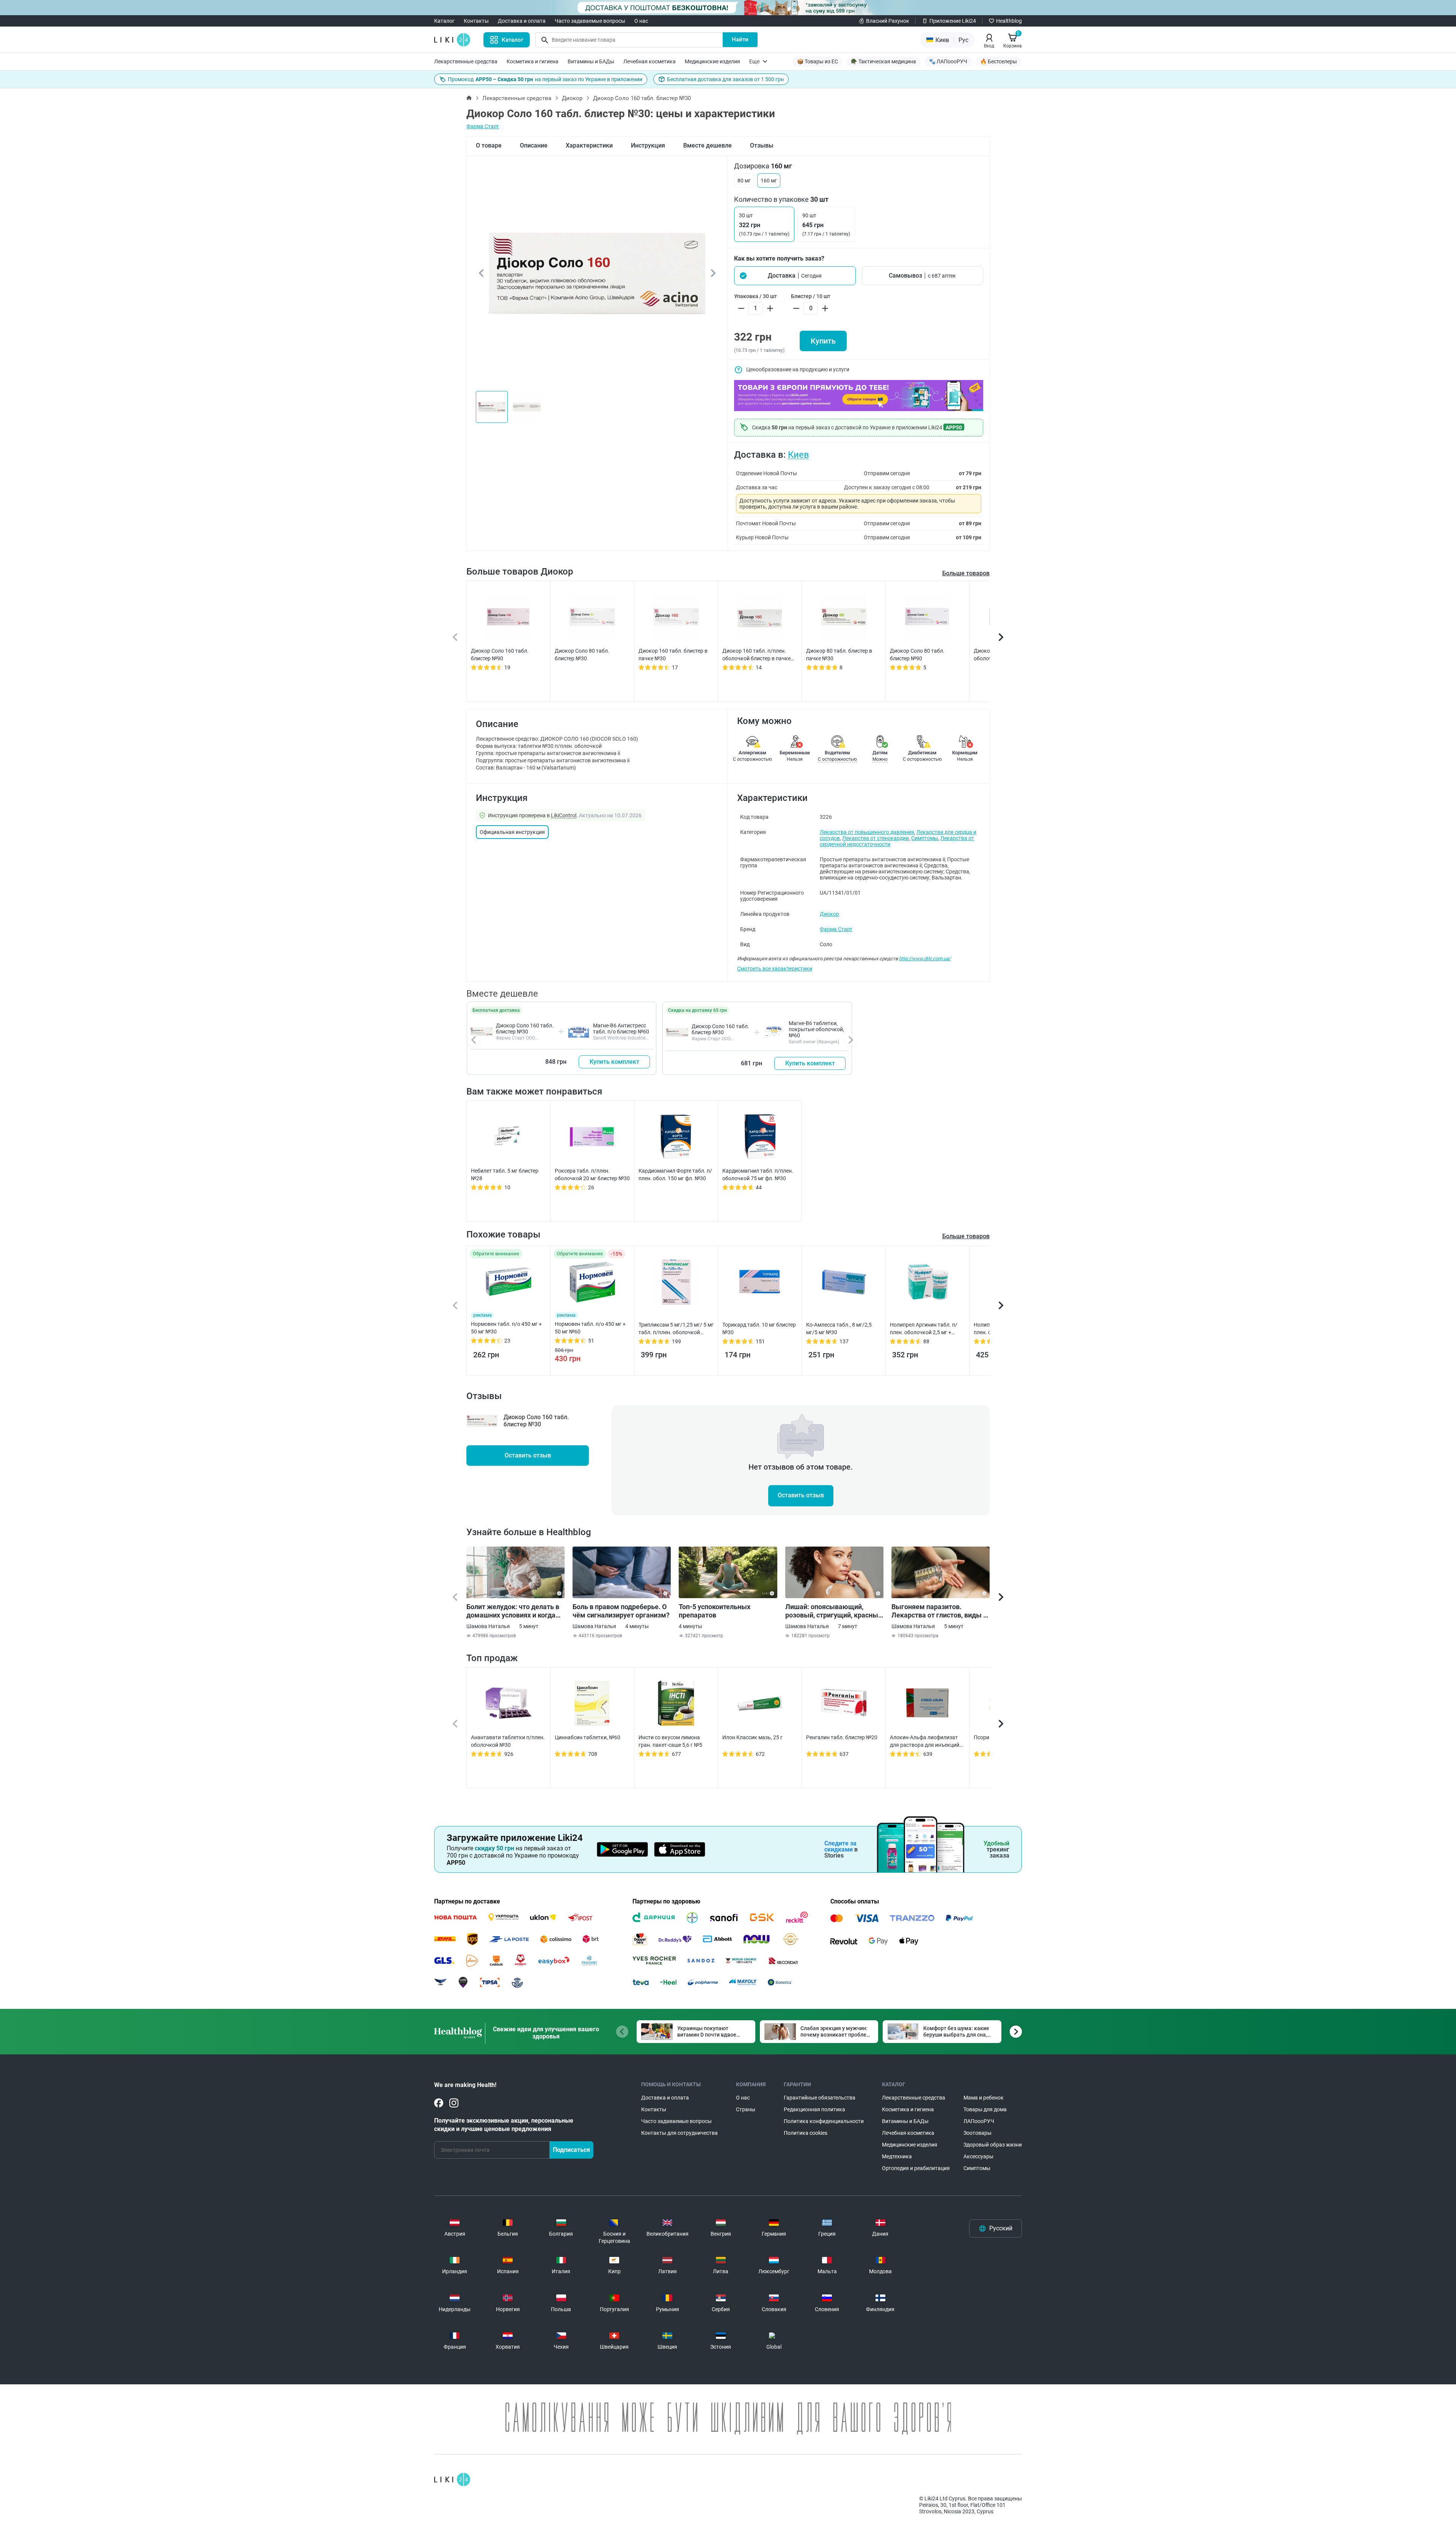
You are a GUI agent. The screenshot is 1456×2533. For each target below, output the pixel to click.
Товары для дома (985, 2109)
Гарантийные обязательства (820, 2098)
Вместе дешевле (708, 145)
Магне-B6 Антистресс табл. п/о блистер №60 (621, 1029)
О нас (641, 21)
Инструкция (648, 145)
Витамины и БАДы (591, 61)
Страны (746, 2109)
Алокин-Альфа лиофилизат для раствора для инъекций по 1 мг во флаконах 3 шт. (925, 1742)
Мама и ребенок (984, 2098)
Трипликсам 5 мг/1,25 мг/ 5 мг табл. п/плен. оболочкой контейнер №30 (676, 1329)
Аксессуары (978, 2156)
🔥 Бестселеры (999, 61)
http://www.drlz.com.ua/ (925, 959)
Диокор (572, 98)
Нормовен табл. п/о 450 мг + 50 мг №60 (590, 1328)
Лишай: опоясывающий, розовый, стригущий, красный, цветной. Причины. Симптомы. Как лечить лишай (834, 1611)
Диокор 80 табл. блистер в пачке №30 (839, 655)
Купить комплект (614, 1062)
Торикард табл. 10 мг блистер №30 (759, 1329)
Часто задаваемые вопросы (590, 21)
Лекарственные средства (466, 61)
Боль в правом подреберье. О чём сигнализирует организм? (621, 1611)
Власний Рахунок (888, 21)
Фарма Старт (483, 126)
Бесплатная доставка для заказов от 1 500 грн (725, 79)
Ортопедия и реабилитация (916, 2168)
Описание (534, 145)
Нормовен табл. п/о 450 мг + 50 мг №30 (506, 1328)
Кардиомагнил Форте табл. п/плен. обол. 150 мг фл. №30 (675, 1175)
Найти (740, 39)
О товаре (489, 145)
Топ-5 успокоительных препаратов (715, 1611)
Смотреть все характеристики (775, 969)
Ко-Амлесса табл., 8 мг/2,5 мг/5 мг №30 (839, 1329)
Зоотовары (977, 2133)
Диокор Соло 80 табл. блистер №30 (582, 655)
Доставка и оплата (522, 21)
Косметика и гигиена (533, 61)
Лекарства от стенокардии (875, 838)
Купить (823, 341)
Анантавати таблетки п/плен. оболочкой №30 (508, 1741)
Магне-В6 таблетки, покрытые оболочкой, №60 (816, 1029)
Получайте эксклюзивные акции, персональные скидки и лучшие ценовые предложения (504, 2125)
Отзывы (762, 145)
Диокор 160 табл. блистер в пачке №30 (673, 655)
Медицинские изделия (712, 61)
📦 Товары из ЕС (817, 61)
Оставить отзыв (528, 1455)
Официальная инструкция (512, 832)
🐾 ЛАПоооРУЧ (948, 61)
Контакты (476, 21)
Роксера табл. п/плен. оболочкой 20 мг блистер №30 (592, 1175)
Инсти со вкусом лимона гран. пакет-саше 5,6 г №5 (670, 1741)
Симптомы (925, 838)
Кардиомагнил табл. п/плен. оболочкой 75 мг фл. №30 (758, 1175)
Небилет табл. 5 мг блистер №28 (505, 1175)
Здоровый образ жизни (993, 2145)
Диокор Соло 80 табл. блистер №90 (917, 655)
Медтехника (897, 2156)
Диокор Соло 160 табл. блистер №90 (500, 655)
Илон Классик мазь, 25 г (752, 1737)
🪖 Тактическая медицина (883, 61)
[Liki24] (452, 2480)
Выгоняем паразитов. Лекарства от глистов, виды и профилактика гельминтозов (939, 1611)
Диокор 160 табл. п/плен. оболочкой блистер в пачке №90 (756, 655)
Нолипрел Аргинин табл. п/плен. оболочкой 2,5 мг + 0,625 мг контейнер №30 (924, 1329)
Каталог (444, 21)
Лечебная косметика (650, 61)
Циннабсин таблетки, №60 (588, 1737)
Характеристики (589, 145)
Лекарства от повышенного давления (867, 832)
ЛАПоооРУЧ (979, 2121)
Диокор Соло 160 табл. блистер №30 (525, 1029)
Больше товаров (966, 573)
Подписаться (571, 2150)
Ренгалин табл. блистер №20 (842, 1737)
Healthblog (1009, 21)
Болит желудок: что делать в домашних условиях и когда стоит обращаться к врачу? (513, 1611)
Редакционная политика (814, 2109)
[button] (795, 276)
